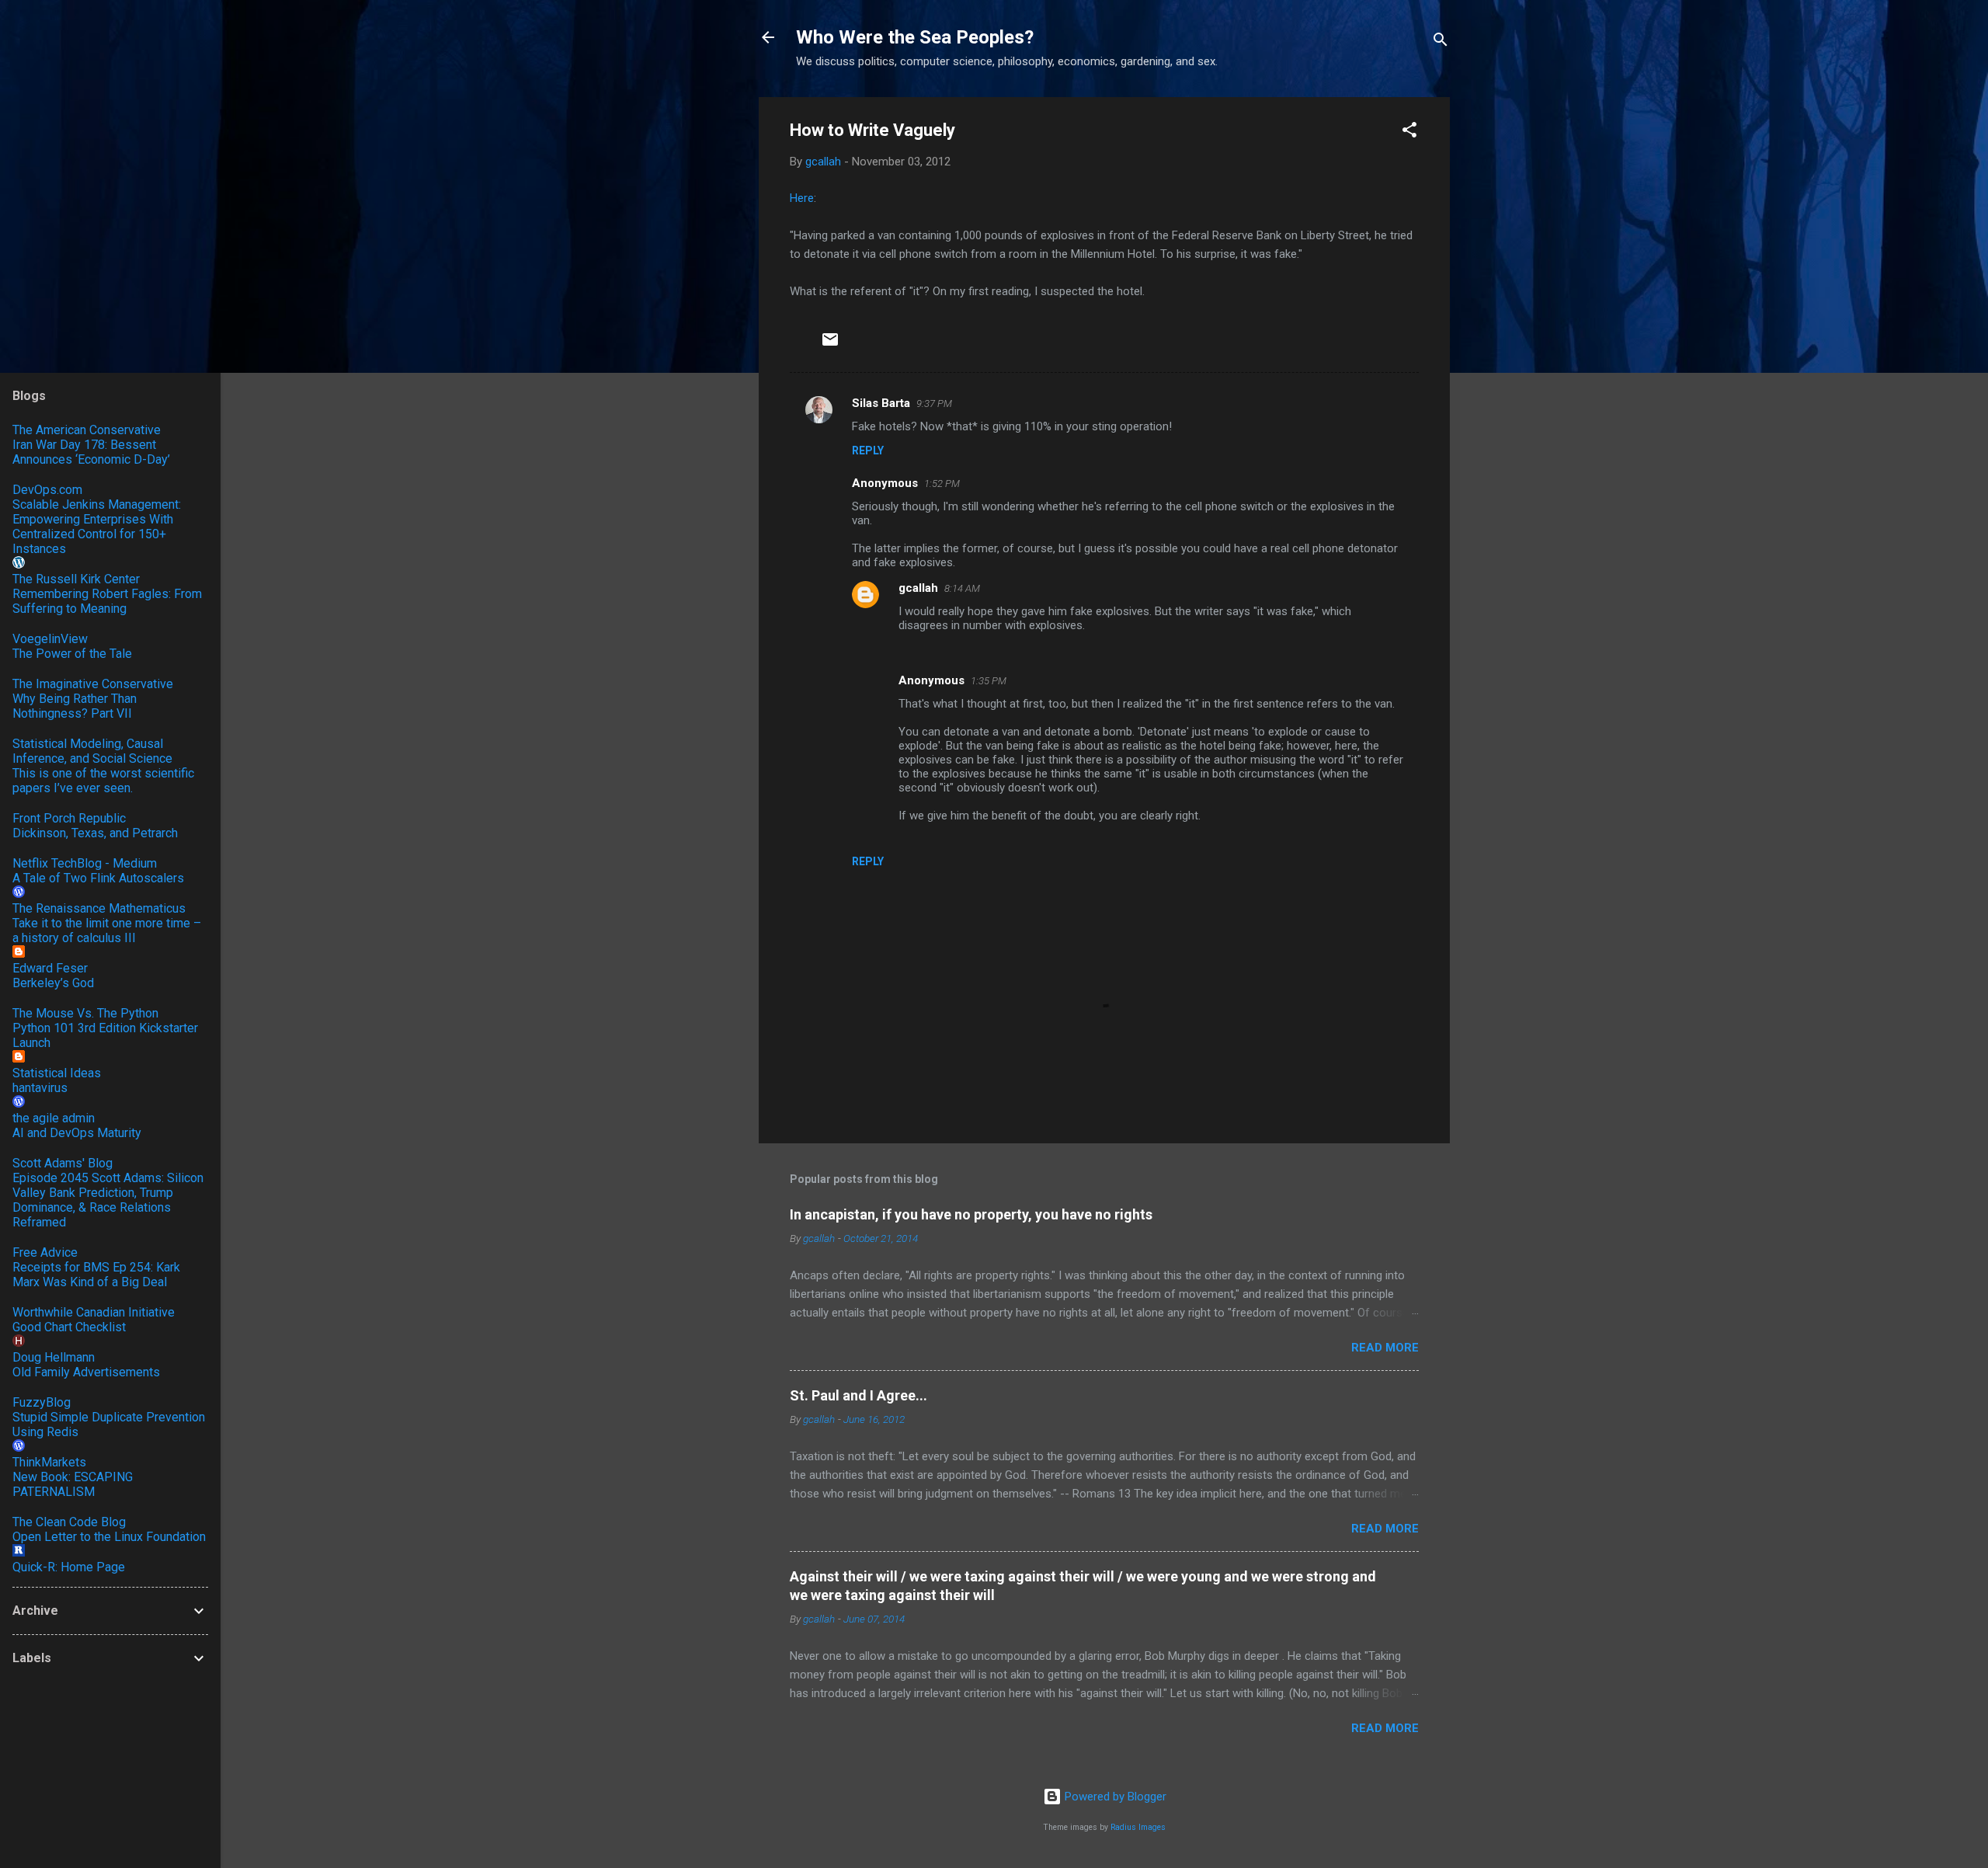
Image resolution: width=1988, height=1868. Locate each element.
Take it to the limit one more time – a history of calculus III (107, 931)
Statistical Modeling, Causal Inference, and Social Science (92, 751)
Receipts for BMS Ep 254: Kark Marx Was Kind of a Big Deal (96, 1275)
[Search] (1441, 42)
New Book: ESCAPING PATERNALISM (73, 1484)
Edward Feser (50, 968)
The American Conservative (87, 430)
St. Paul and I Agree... (858, 1395)
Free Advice (45, 1252)
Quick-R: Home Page (69, 1567)
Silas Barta (881, 403)
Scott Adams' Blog (63, 1163)
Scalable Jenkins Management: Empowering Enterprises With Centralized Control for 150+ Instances (97, 527)
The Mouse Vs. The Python (85, 1013)
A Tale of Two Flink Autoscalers (98, 878)
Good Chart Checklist (69, 1327)
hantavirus (40, 1088)
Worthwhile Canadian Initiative (94, 1312)
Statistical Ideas (57, 1073)
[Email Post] (830, 345)
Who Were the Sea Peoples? (915, 37)
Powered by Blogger (1114, 1797)
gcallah (918, 588)
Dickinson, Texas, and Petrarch (95, 833)
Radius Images (1138, 1827)
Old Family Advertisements (86, 1372)
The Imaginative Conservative (93, 684)
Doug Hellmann (54, 1357)
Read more (1385, 1348)
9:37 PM (934, 404)
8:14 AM (962, 588)
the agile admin (54, 1118)
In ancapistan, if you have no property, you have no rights (971, 1214)
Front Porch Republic (69, 818)
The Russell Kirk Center (76, 579)
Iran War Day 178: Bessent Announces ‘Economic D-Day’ (91, 452)
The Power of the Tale (72, 654)
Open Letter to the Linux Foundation (109, 1537)
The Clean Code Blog (69, 1522)
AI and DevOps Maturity (77, 1133)
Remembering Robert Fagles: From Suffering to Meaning (107, 601)
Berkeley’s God (53, 983)
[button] (1409, 132)
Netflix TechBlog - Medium (85, 863)
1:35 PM (989, 681)
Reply (868, 450)
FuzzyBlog (42, 1402)
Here (802, 198)
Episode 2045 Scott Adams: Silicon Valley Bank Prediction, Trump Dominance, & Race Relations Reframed (108, 1200)
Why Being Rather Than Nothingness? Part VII (75, 706)
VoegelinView (50, 639)
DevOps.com (47, 490)
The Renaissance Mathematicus (99, 908)
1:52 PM (942, 484)
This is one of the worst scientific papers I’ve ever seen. (103, 781)
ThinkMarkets (49, 1462)
